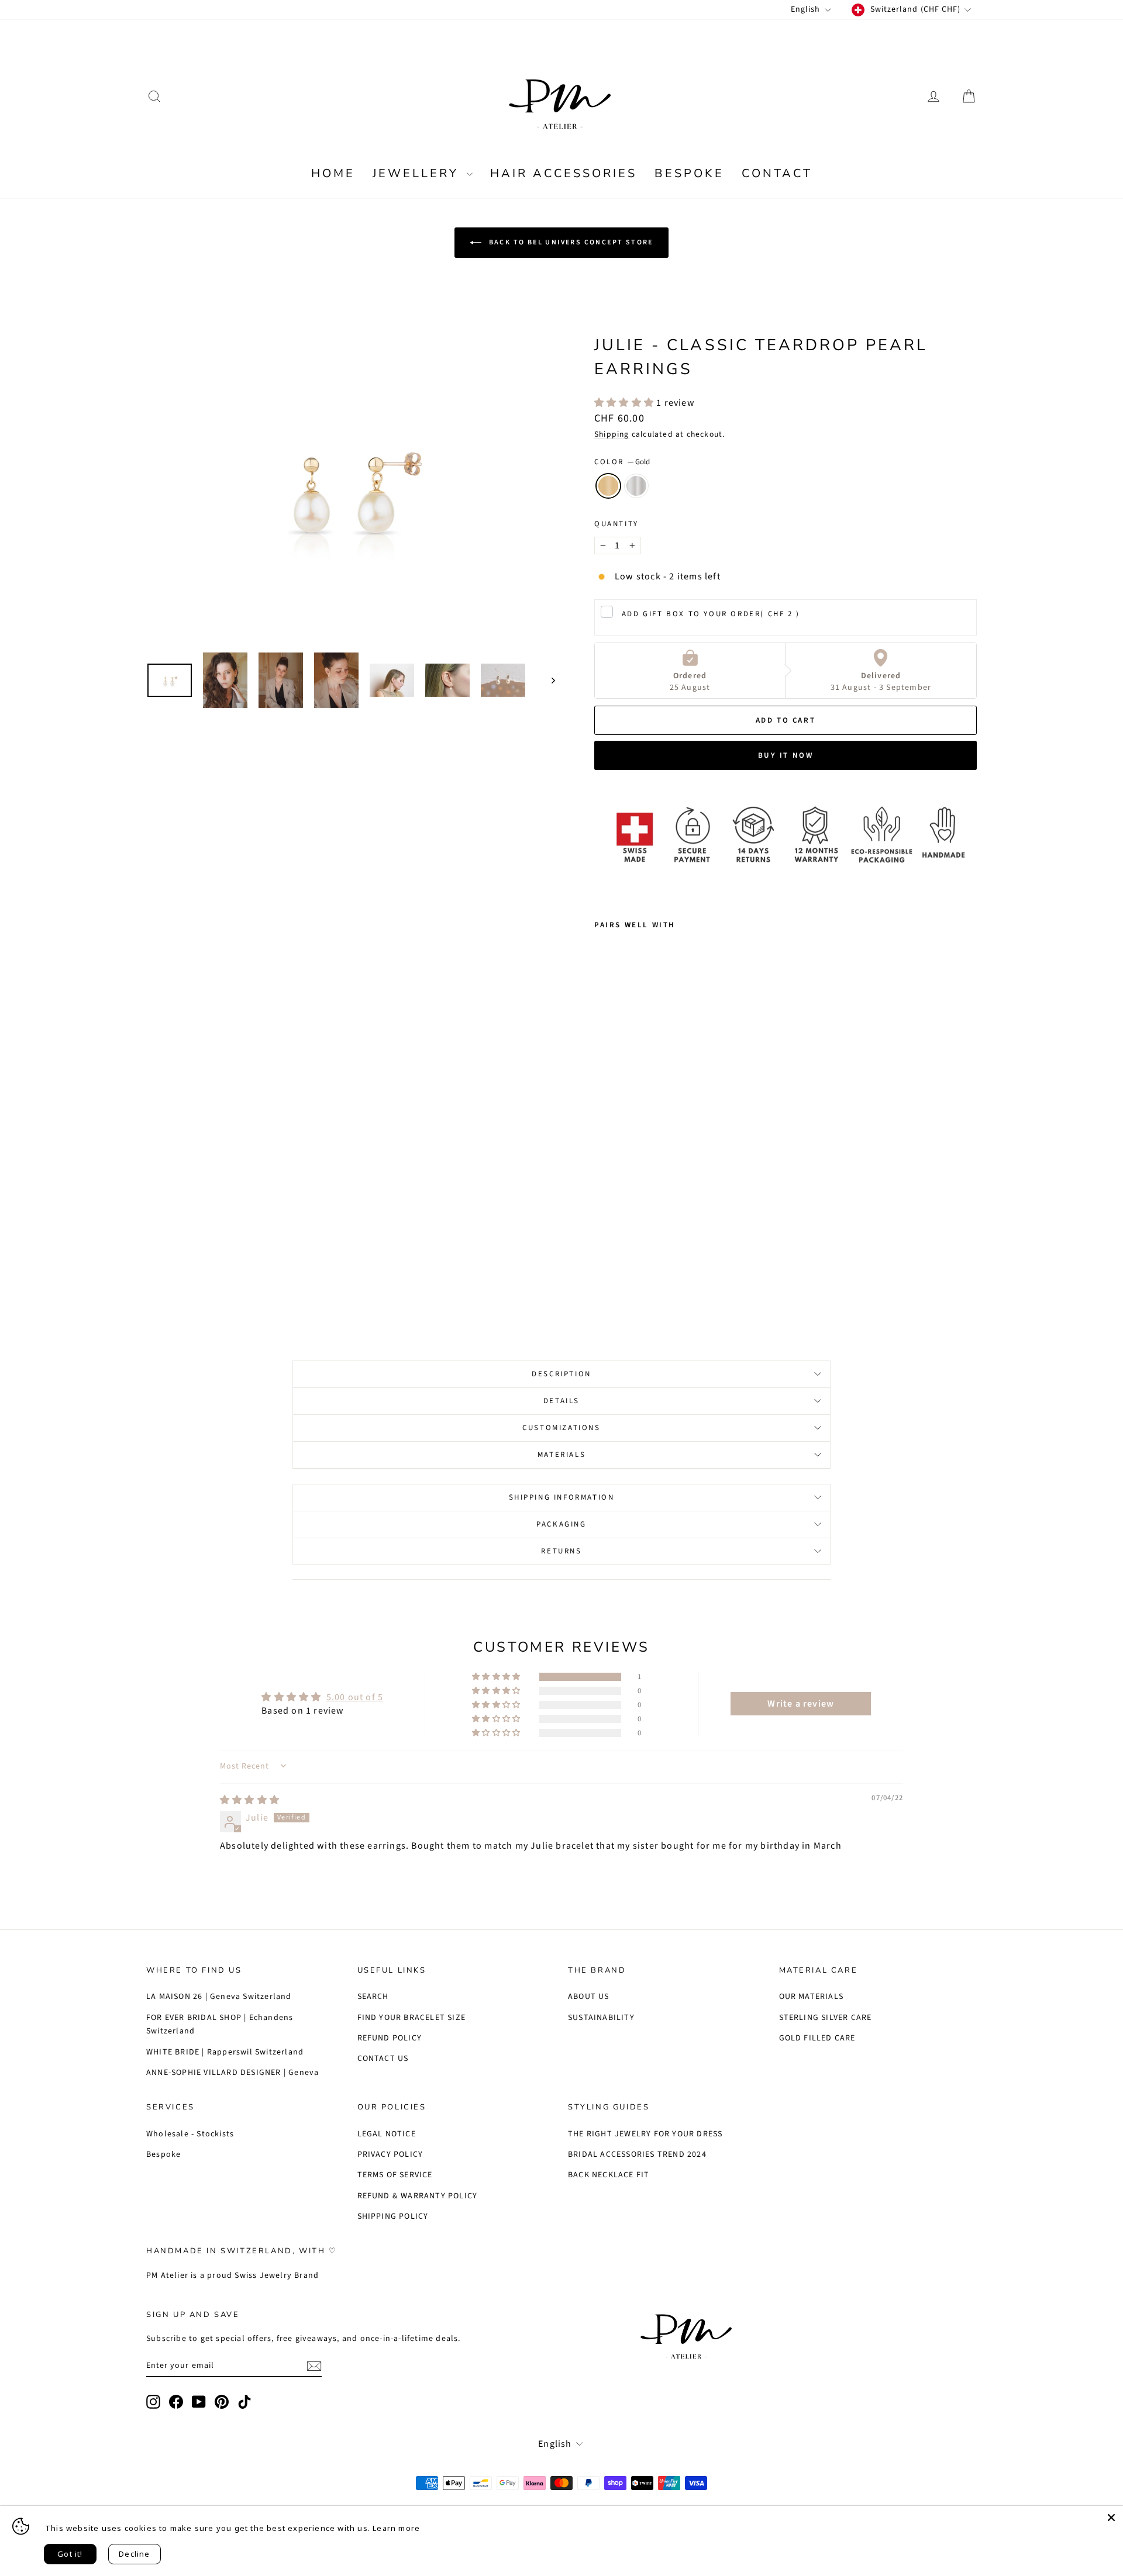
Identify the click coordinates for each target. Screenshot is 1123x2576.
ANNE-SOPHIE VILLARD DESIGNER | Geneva (232, 2073)
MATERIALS (561, 1455)
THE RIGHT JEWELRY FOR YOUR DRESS (645, 2134)
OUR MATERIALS (812, 1997)
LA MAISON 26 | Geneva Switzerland (219, 1997)
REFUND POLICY (390, 2038)
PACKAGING (561, 1524)
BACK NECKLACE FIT (609, 2175)
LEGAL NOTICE (387, 2134)
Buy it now (786, 755)
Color (622, 462)
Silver (636, 486)
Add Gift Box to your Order (711, 614)
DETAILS (561, 1401)
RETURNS (561, 1551)
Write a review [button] (801, 1704)
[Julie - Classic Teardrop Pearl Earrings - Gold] (602, 1280)
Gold (608, 486)
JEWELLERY (418, 173)
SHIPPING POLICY (393, 2216)
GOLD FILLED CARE (817, 2038)
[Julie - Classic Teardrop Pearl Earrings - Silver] (618, 1280)
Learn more (396, 2528)
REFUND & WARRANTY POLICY (418, 2196)
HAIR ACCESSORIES (564, 173)
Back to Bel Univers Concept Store (570, 242)
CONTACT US (383, 2059)
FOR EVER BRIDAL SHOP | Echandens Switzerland (220, 2025)
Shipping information (562, 1497)
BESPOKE (689, 173)
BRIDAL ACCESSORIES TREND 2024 (637, 2154)
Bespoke (163, 2154)
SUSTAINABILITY (601, 2018)
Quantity (616, 524)
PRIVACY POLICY (390, 2154)
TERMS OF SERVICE (395, 2175)
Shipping (612, 434)
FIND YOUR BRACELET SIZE (412, 2018)
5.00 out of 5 (355, 1697)
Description (561, 1374)
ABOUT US (589, 1997)
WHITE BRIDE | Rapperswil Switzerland (225, 2052)
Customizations (561, 1428)
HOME (333, 173)
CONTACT (777, 173)
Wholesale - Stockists (190, 2134)
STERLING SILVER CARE (826, 2018)
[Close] (1111, 2518)
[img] (250, 1800)
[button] (625, 403)
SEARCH (373, 1997)
